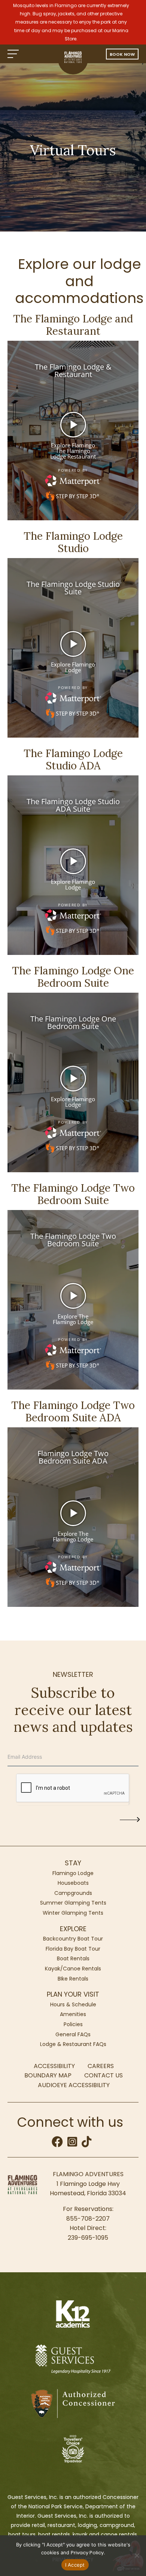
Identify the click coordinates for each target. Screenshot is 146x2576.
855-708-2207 (88, 2219)
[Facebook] (58, 2144)
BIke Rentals (73, 1979)
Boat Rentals (73, 1958)
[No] (137, 2555)
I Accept (75, 2565)
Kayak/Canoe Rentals (73, 1969)
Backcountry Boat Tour (73, 1939)
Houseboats (73, 1883)
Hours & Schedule (73, 2004)
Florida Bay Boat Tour (73, 1949)
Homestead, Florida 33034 (88, 2193)
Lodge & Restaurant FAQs (73, 2044)
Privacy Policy (87, 2553)
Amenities (73, 2014)
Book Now (122, 54)
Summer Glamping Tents (73, 1903)
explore (73, 1929)
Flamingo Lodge (73, 1873)
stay (73, 1863)
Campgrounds (73, 1893)
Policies (73, 2024)
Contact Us (104, 2075)
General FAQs (73, 2034)
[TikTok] (86, 2144)
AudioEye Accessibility (74, 2085)
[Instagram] (73, 2144)
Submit (122, 1818)
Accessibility (54, 2066)
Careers (101, 2066)
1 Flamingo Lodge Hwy (88, 2184)
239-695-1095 (88, 2238)
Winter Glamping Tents (73, 1913)
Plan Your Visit (73, 1994)
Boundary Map (48, 2075)
